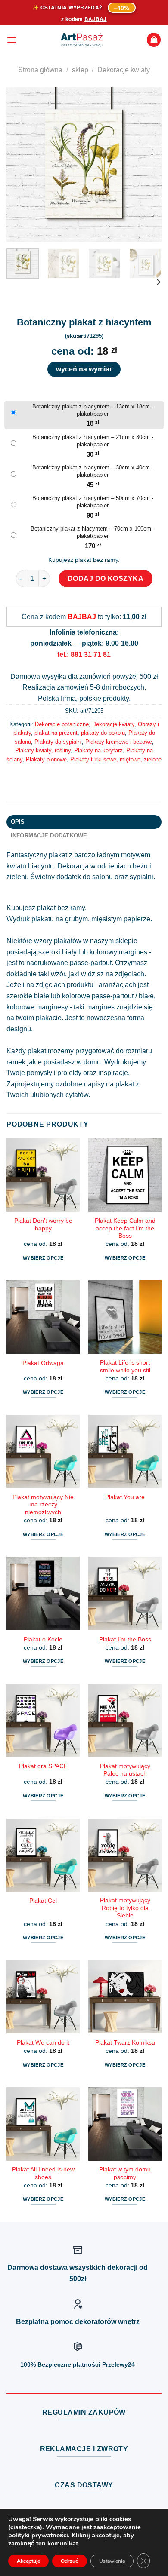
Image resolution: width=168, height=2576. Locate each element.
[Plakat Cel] (43, 1855)
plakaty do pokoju (103, 733)
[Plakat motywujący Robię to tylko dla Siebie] (125, 1855)
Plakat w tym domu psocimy (125, 2173)
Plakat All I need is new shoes (43, 2173)
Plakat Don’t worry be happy (43, 1225)
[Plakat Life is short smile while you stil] (125, 1317)
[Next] (148, 165)
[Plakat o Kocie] (43, 1593)
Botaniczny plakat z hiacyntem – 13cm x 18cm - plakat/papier (93, 410)
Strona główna (40, 70)
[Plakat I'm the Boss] (125, 1593)
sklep (80, 70)
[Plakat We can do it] (43, 1997)
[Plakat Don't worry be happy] (43, 1175)
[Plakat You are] (125, 1451)
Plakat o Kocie (43, 1639)
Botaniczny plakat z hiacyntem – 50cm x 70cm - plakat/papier (93, 502)
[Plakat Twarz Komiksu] (125, 1997)
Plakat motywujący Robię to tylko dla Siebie (125, 1908)
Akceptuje (28, 2561)
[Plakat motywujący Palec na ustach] (125, 1720)
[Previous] (20, 165)
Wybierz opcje (43, 1258)
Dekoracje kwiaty (124, 70)
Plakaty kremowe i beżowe (119, 742)
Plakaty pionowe (46, 759)
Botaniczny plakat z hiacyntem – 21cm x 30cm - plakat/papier (93, 441)
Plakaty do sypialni (58, 742)
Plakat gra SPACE (43, 1766)
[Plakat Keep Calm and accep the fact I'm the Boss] (125, 1175)
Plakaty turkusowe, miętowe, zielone (116, 759)
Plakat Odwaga (43, 1363)
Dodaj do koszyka (106, 578)
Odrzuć (70, 2561)
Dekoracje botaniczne (62, 724)
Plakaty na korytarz (98, 750)
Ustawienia (112, 2561)
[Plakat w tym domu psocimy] (125, 2124)
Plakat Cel (43, 1901)
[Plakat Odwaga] (43, 1317)
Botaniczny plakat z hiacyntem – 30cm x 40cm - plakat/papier (93, 471)
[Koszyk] (154, 40)
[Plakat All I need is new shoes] (43, 2124)
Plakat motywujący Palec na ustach (125, 1770)
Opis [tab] (18, 822)
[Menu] (12, 40)
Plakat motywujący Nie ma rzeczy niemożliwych (43, 1505)
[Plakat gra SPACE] (43, 1720)
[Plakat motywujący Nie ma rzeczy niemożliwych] (43, 1451)
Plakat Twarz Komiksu (125, 2043)
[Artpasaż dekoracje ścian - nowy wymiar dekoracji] (82, 40)
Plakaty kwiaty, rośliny (43, 750)
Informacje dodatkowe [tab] (49, 836)
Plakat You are (125, 1497)
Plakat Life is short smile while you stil (125, 1366)
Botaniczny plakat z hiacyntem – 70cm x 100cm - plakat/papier (93, 532)
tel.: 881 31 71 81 (84, 655)
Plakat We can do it (43, 2043)
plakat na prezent (56, 733)
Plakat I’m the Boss (125, 1639)
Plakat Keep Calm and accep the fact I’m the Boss (125, 1228)
